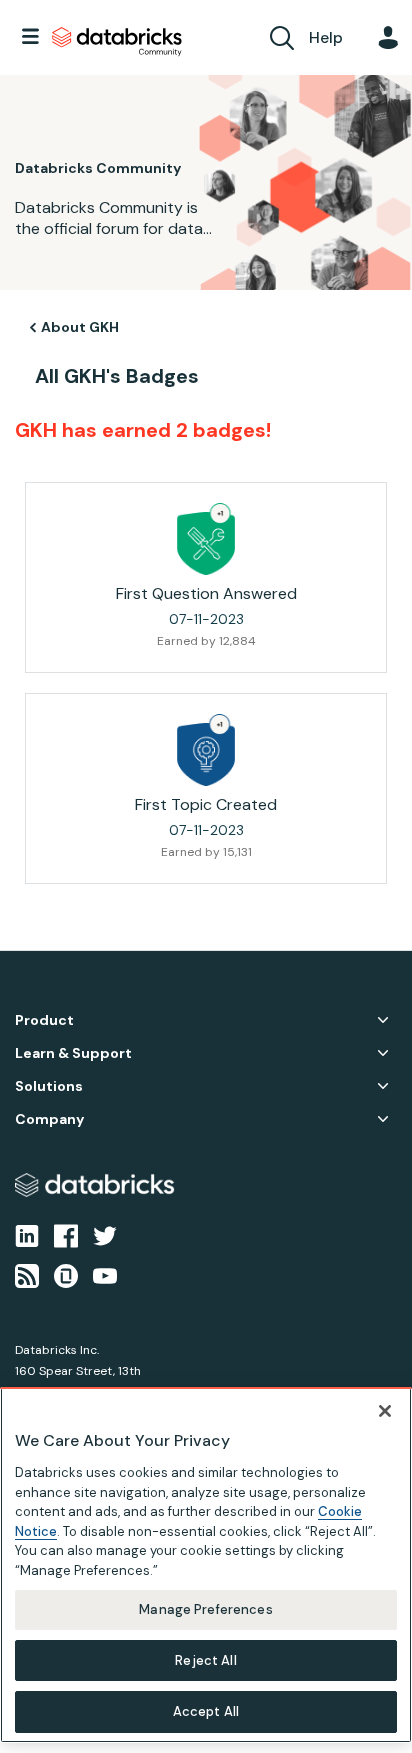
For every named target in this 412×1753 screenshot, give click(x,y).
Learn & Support (73, 1053)
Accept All (206, 1711)
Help (326, 37)
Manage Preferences (205, 1609)
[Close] (385, 1411)
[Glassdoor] (66, 1275)
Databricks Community (117, 42)
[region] (206, 1565)
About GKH (80, 327)
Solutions (49, 1086)
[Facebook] (66, 1234)
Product (44, 1020)
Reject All (205, 1660)
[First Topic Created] (206, 750)
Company (49, 1119)
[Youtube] (105, 1275)
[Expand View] (383, 1020)
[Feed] (27, 1275)
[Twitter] (105, 1234)
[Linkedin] (27, 1234)
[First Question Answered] (206, 539)
